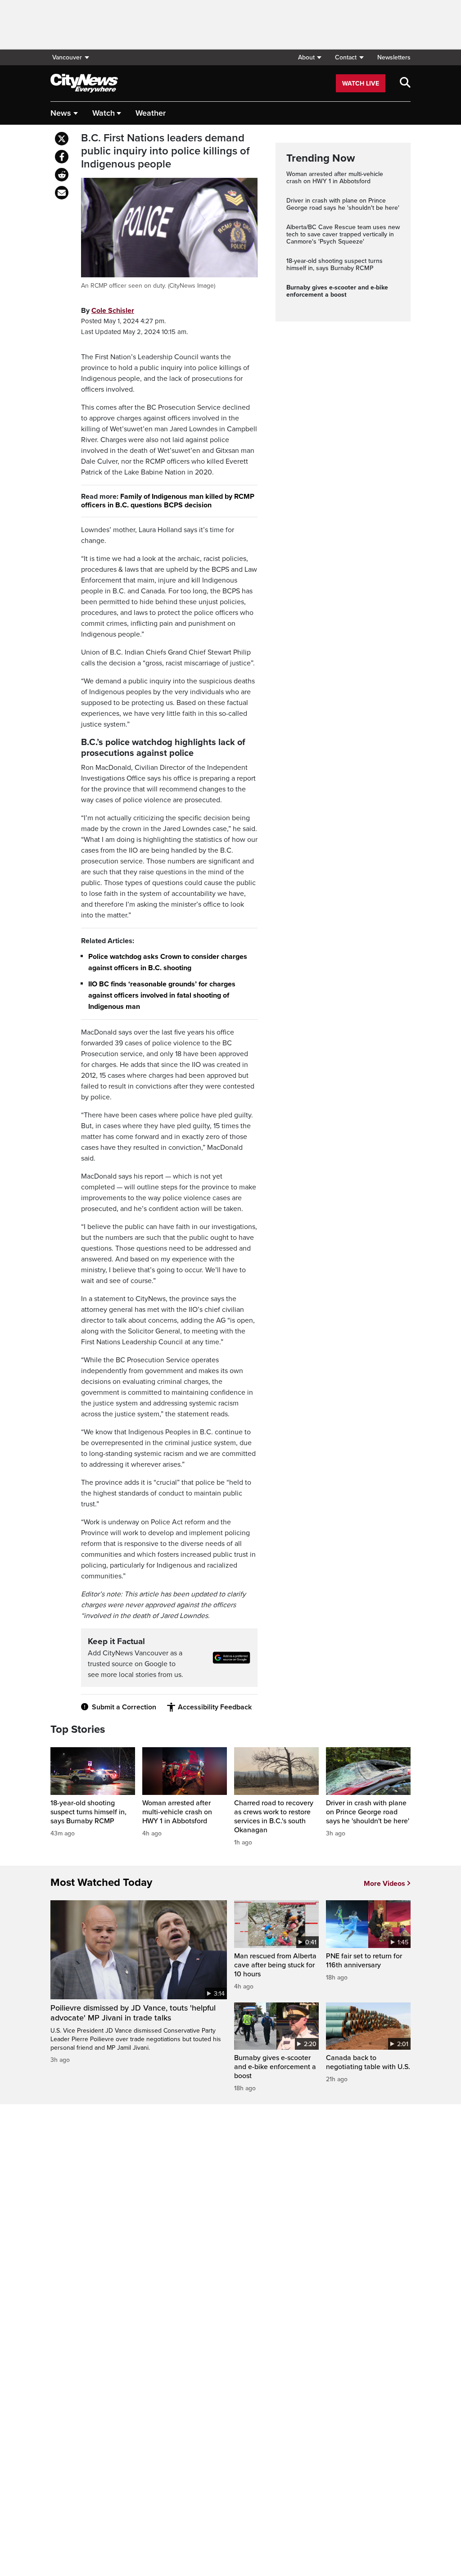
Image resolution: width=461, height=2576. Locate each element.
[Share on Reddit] (62, 175)
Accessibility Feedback (215, 1707)
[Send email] (62, 193)
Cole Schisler (113, 311)
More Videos (384, 1884)
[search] (405, 83)
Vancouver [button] (67, 57)
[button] (310, 57)
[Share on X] (62, 139)
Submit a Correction (124, 1707)
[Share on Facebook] (62, 157)
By (108, 311)
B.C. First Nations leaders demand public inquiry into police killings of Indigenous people (165, 151)
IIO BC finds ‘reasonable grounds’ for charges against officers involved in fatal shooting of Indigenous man (162, 995)
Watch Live (361, 84)
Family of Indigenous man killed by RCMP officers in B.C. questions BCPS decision (168, 501)
